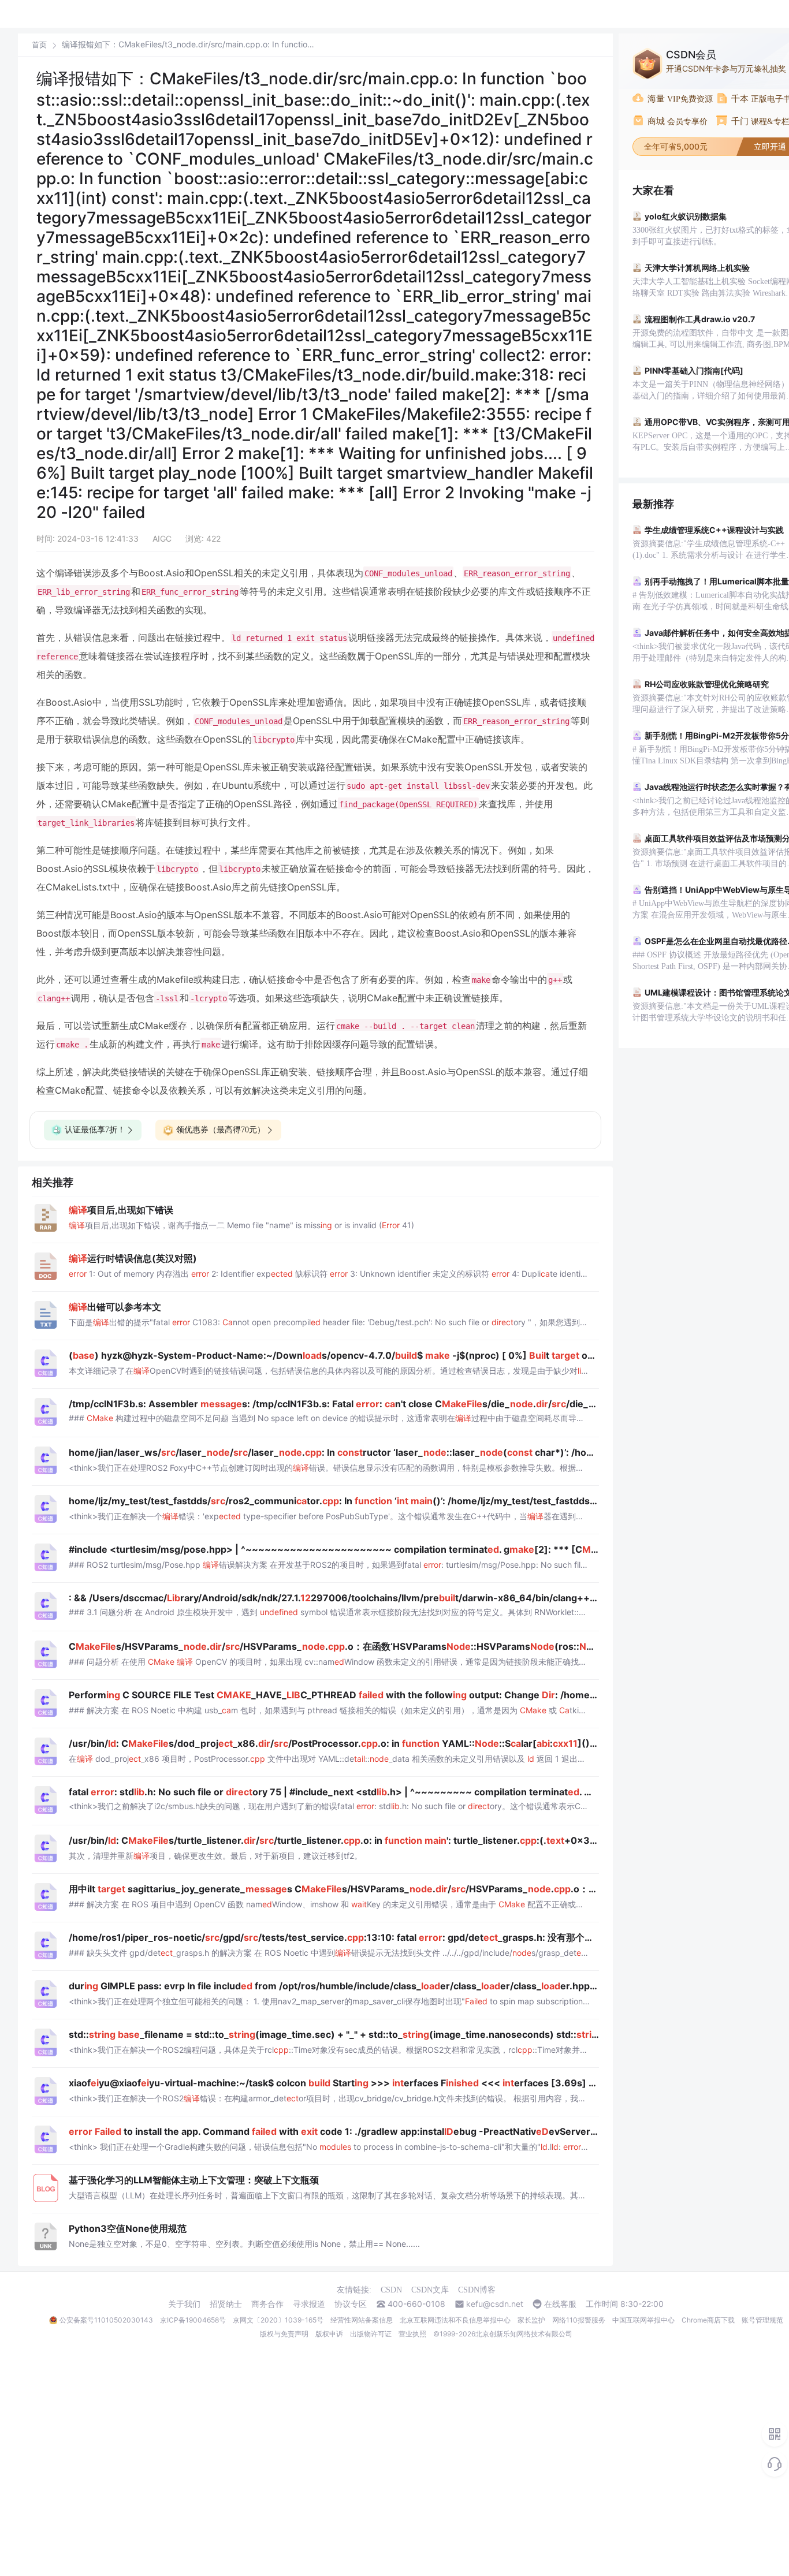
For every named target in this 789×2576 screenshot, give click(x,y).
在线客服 (560, 2304)
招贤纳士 (226, 2304)
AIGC (162, 538)
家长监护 (531, 2320)
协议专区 (351, 2304)
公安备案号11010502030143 (106, 2320)
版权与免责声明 (284, 2334)
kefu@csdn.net (495, 2304)
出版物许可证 (371, 2334)
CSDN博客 (477, 2290)
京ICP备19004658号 (193, 2320)
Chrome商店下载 (708, 2320)
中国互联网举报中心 (643, 2320)
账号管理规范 (762, 2320)
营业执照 (412, 2334)
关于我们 (184, 2304)
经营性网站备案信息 (362, 2320)
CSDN (391, 2290)
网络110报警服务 (579, 2320)
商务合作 (267, 2304)
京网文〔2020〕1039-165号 (278, 2320)
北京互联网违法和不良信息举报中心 (455, 2320)
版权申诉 (329, 2334)
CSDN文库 (430, 2290)
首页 (39, 45)
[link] (39, 44)
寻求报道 (309, 2304)
